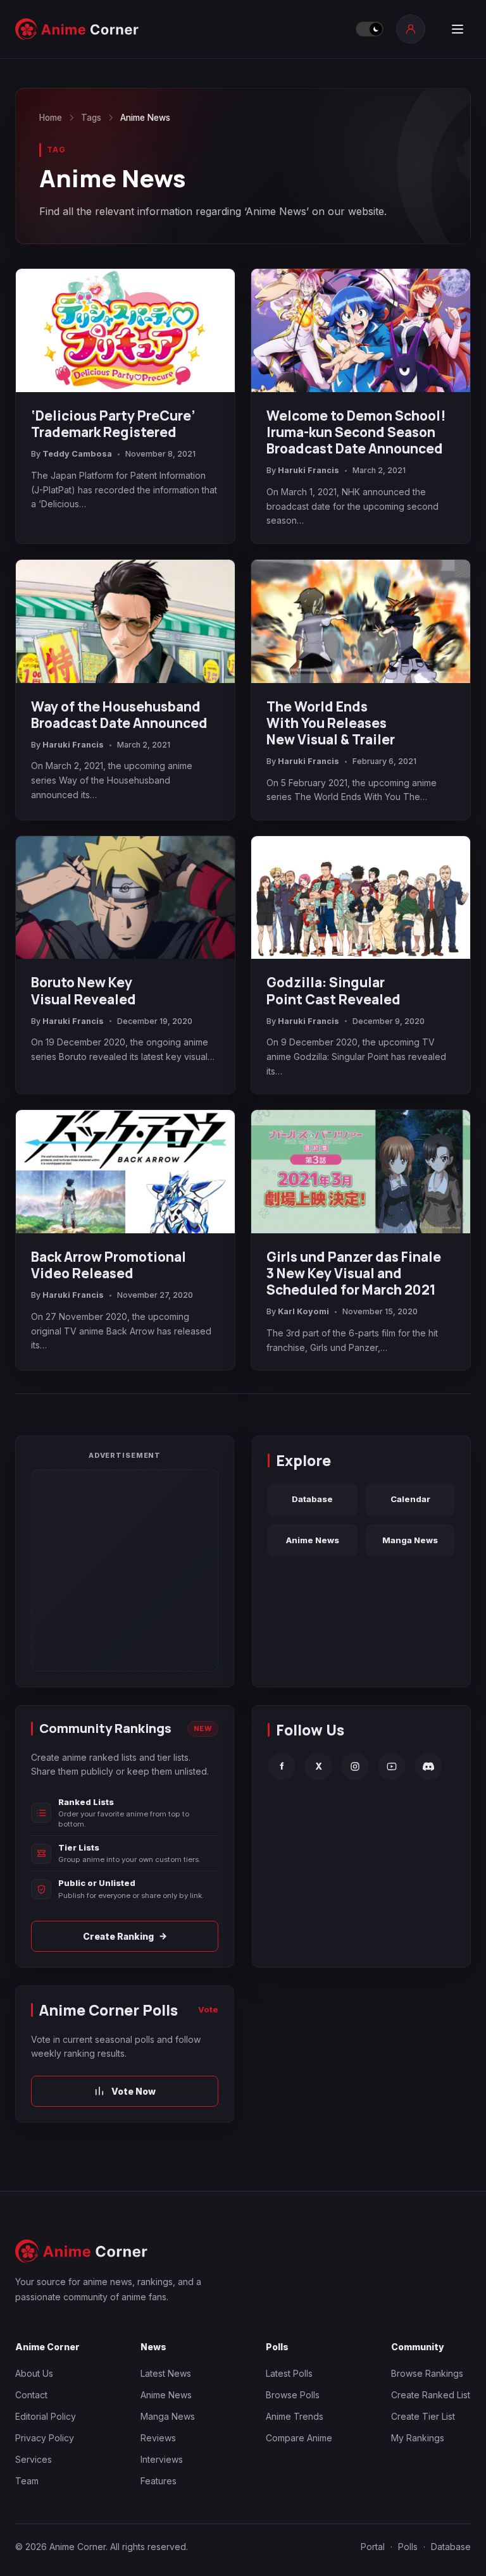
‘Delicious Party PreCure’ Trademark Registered (113, 424)
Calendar (410, 1499)
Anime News (313, 1540)
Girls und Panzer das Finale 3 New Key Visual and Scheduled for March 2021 (354, 1273)
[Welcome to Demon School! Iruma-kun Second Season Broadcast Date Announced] (361, 330)
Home (51, 118)
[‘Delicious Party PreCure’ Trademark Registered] (125, 330)
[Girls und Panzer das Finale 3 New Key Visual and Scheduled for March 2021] (361, 1172)
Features (159, 2481)
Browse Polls (293, 2395)
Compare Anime (299, 2438)
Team (27, 2481)
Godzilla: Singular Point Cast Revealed (333, 990)
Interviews (162, 2459)
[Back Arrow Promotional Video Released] (125, 1172)
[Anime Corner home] (77, 29)
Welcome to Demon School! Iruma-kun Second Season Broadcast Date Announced (356, 432)
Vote (208, 2009)
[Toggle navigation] (458, 29)
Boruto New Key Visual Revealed (84, 990)
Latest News (166, 2373)
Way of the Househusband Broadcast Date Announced (119, 715)
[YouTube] (392, 1766)
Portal (373, 2547)
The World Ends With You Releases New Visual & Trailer (331, 723)
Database (312, 1499)
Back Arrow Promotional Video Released (109, 1265)
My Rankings (418, 2438)
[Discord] (428, 1766)
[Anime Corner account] (411, 29)
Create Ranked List (431, 2395)
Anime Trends (295, 2416)
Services (34, 2459)
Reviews (158, 2438)
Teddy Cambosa (77, 454)
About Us (34, 2373)
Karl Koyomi (303, 1311)
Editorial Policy (46, 2416)
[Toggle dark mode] (370, 29)
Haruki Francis (308, 470)
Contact (31, 2395)
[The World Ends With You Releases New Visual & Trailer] (361, 621)
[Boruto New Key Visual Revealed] (125, 898)
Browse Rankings (427, 2373)
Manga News (410, 1540)
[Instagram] (355, 1766)
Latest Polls (289, 2373)
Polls (408, 2547)
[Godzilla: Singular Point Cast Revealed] (361, 898)
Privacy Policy (45, 2438)
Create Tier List (423, 2416)
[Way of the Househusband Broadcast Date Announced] (125, 621)
